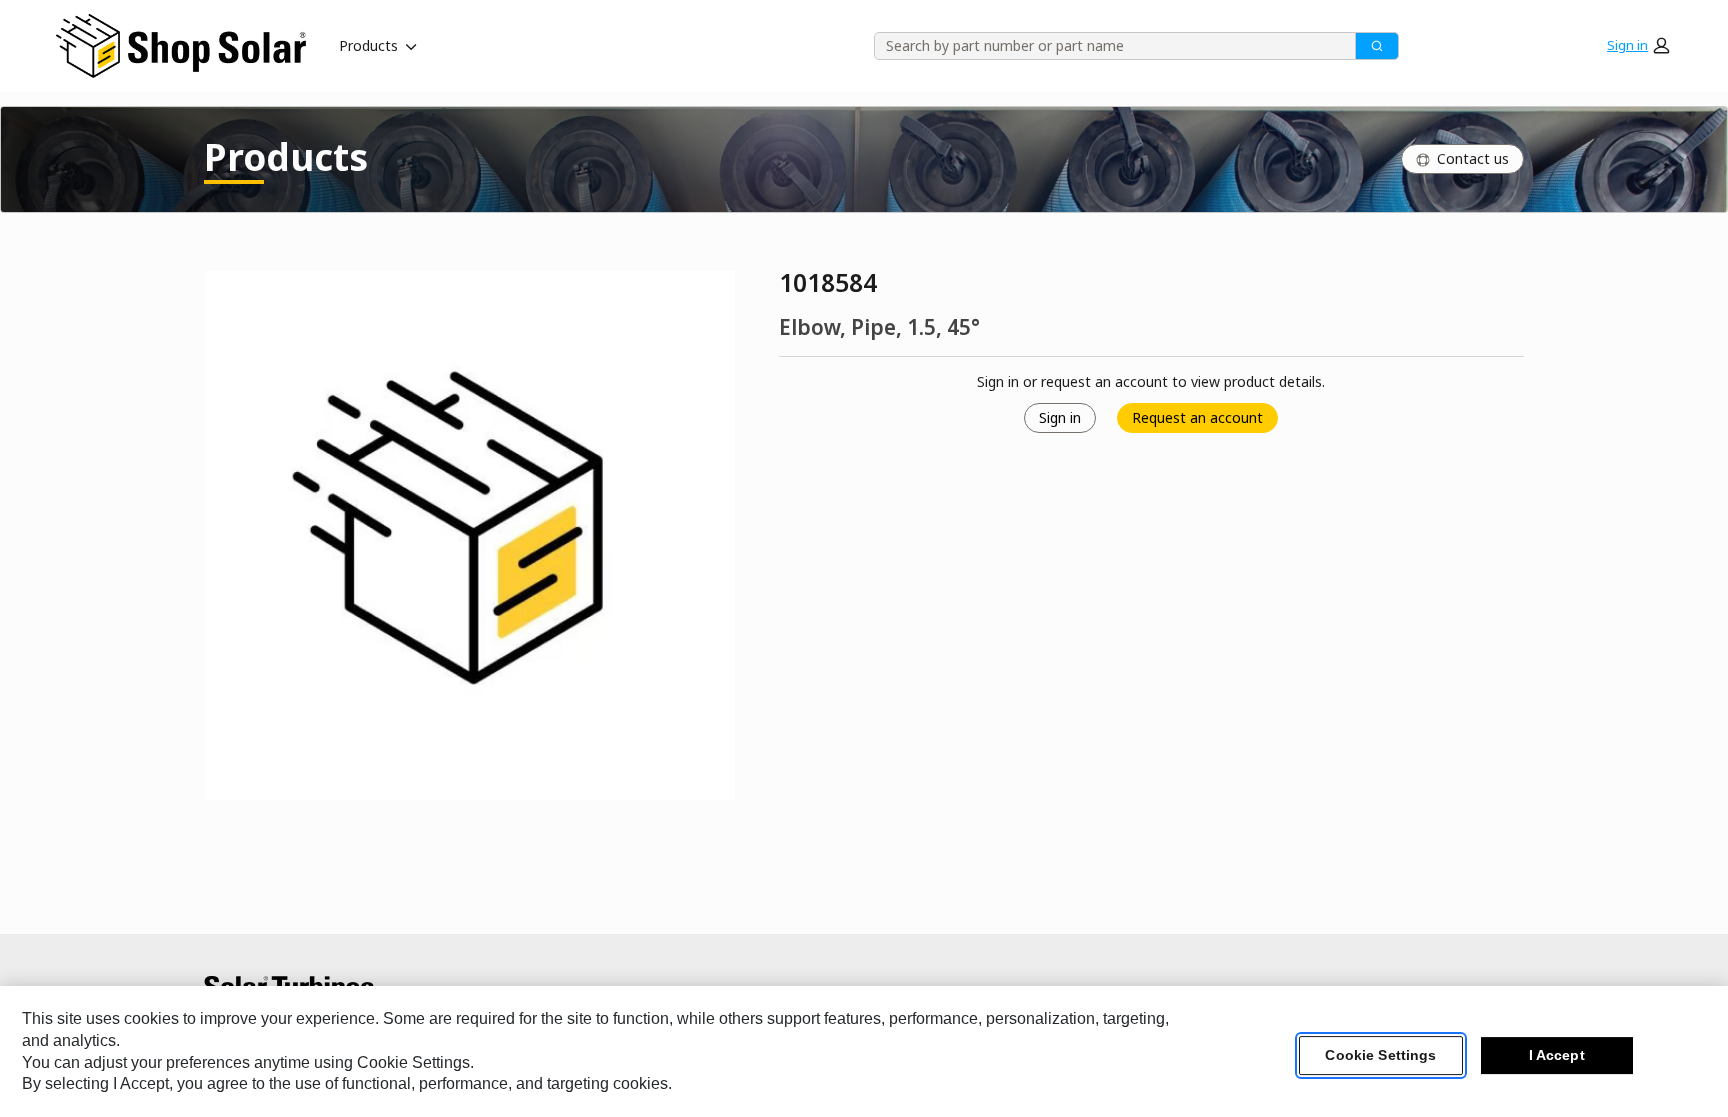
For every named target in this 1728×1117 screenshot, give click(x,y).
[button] (1638, 46)
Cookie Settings (1380, 1056)
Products (368, 45)
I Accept (1557, 1056)
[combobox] (1108, 46)
